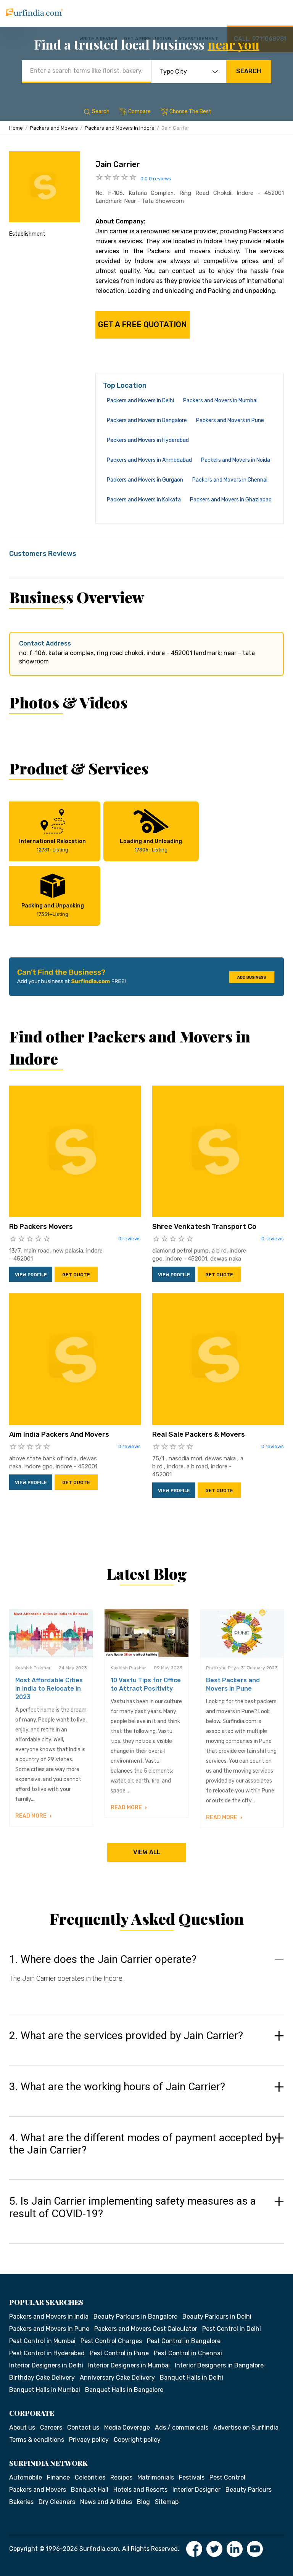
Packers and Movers (54, 128)
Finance (58, 2477)
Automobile (26, 2477)
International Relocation (52, 845)
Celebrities (90, 2477)
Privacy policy (89, 2440)
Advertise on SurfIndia (246, 2427)
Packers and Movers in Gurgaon (145, 480)
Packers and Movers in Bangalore (147, 420)
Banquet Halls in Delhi (192, 2378)
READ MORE (31, 1816)
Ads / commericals (182, 2427)
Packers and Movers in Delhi (140, 401)
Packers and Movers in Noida (236, 460)
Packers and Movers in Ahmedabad (149, 460)
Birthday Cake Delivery (42, 2378)
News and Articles (106, 2502)
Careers (51, 2427)
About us (22, 2427)
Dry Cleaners (57, 2502)
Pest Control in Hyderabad (47, 2353)
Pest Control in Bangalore (184, 2341)
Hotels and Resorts (140, 2490)
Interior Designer (196, 2490)
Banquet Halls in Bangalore (124, 2390)
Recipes (121, 2477)
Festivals (192, 2477)
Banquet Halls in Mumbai (45, 2390)
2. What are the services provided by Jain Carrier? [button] (126, 2036)
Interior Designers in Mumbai (129, 2365)
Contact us (83, 2427)
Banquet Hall (90, 2490)
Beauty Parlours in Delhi (217, 2317)
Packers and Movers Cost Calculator (146, 2329)
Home (16, 128)
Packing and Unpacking (53, 910)
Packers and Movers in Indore (120, 128)
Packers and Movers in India (49, 2317)
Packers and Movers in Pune (230, 420)
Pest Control (227, 2477)
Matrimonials (156, 2477)
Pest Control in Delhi (232, 2329)
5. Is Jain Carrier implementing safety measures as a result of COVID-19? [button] (133, 2207)
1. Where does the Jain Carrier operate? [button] (103, 1959)
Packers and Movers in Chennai (230, 480)
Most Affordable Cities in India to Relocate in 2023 (49, 1689)
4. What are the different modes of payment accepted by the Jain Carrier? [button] (143, 2144)
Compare (139, 112)
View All (147, 1852)
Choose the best (190, 112)
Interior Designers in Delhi (46, 2365)
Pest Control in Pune (119, 2353)
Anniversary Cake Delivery (117, 2378)
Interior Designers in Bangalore (219, 2365)
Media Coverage (127, 2427)
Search (249, 71)
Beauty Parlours (249, 2490)
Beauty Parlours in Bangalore (135, 2317)
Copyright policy (137, 2440)
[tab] (146, 1976)
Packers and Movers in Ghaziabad (231, 500)
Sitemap (167, 2502)
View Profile (31, 1275)
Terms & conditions (37, 2440)
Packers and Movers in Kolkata (144, 500)
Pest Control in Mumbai (42, 2341)
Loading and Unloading (151, 845)
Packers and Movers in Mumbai (220, 401)
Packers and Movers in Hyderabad (148, 440)
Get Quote (76, 1275)
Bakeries (21, 2502)
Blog (143, 2502)
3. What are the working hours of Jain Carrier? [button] (117, 2087)
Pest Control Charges (111, 2341)
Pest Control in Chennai (188, 2353)
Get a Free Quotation (142, 324)
